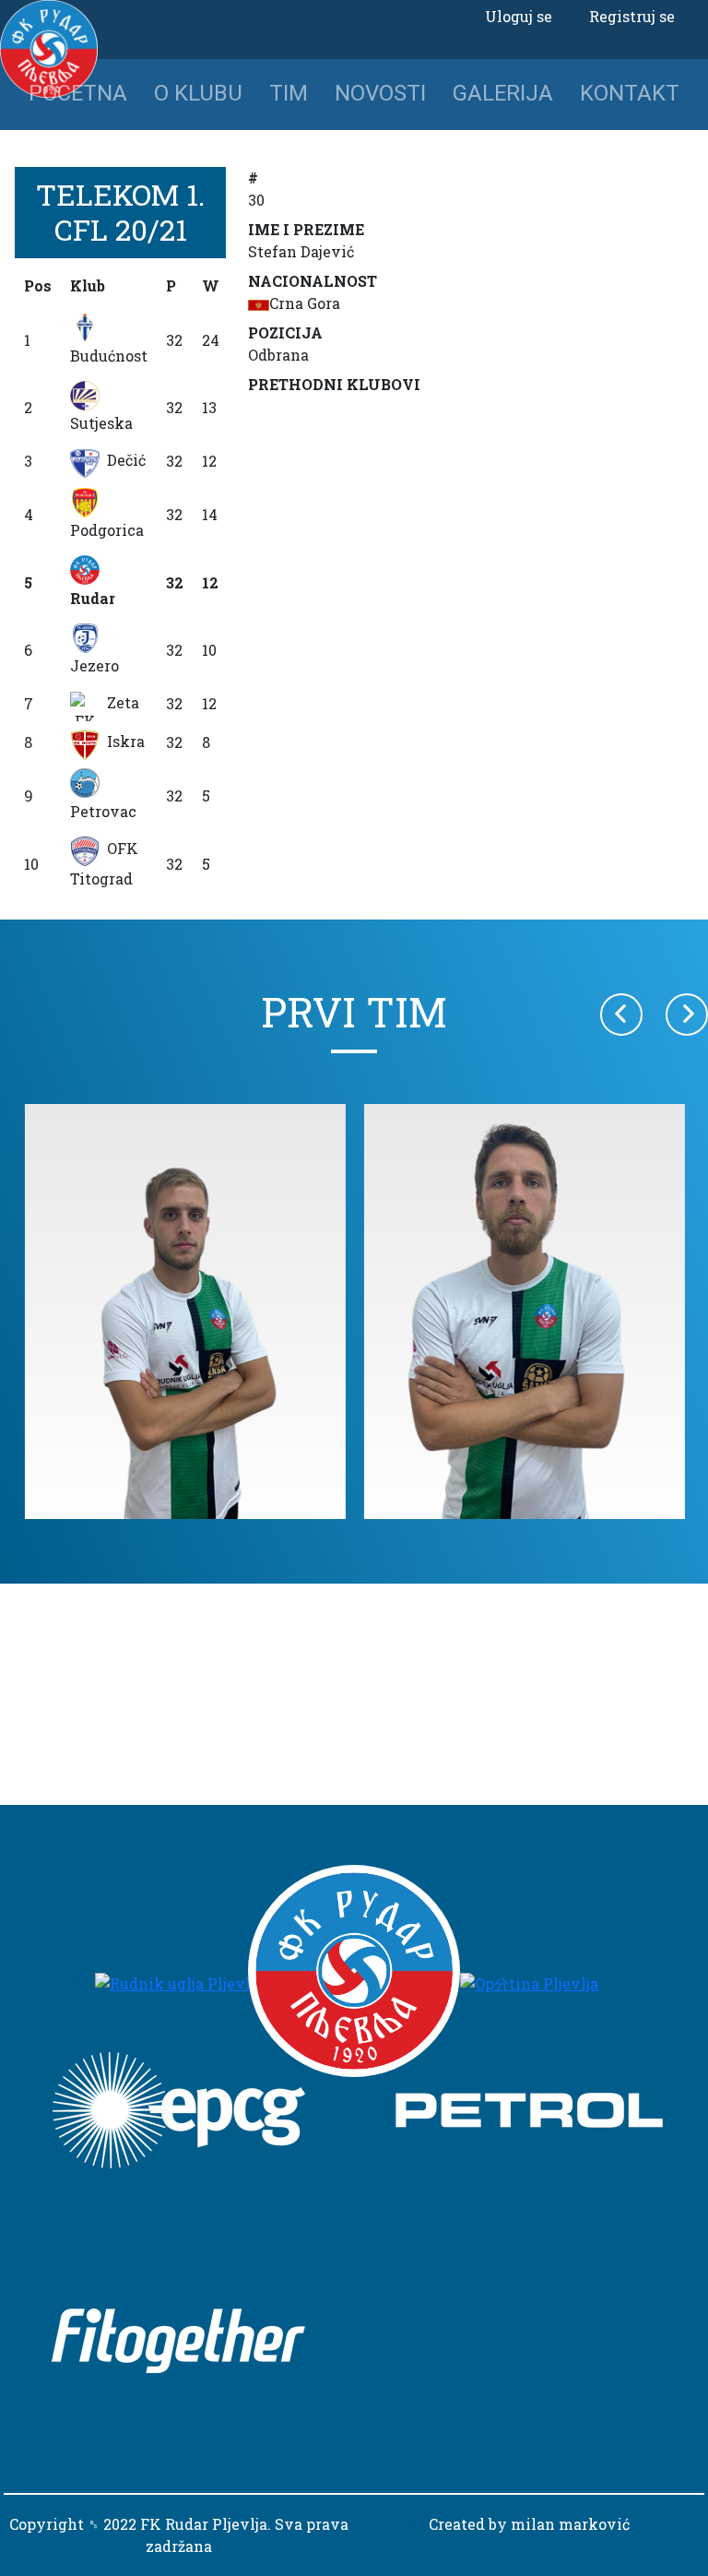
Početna (78, 93)
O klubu (198, 93)
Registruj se (632, 16)
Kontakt (630, 93)
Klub (88, 285)
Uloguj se (519, 16)
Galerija (503, 93)
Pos (38, 285)
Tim (289, 93)
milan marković (570, 2524)
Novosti (380, 93)
